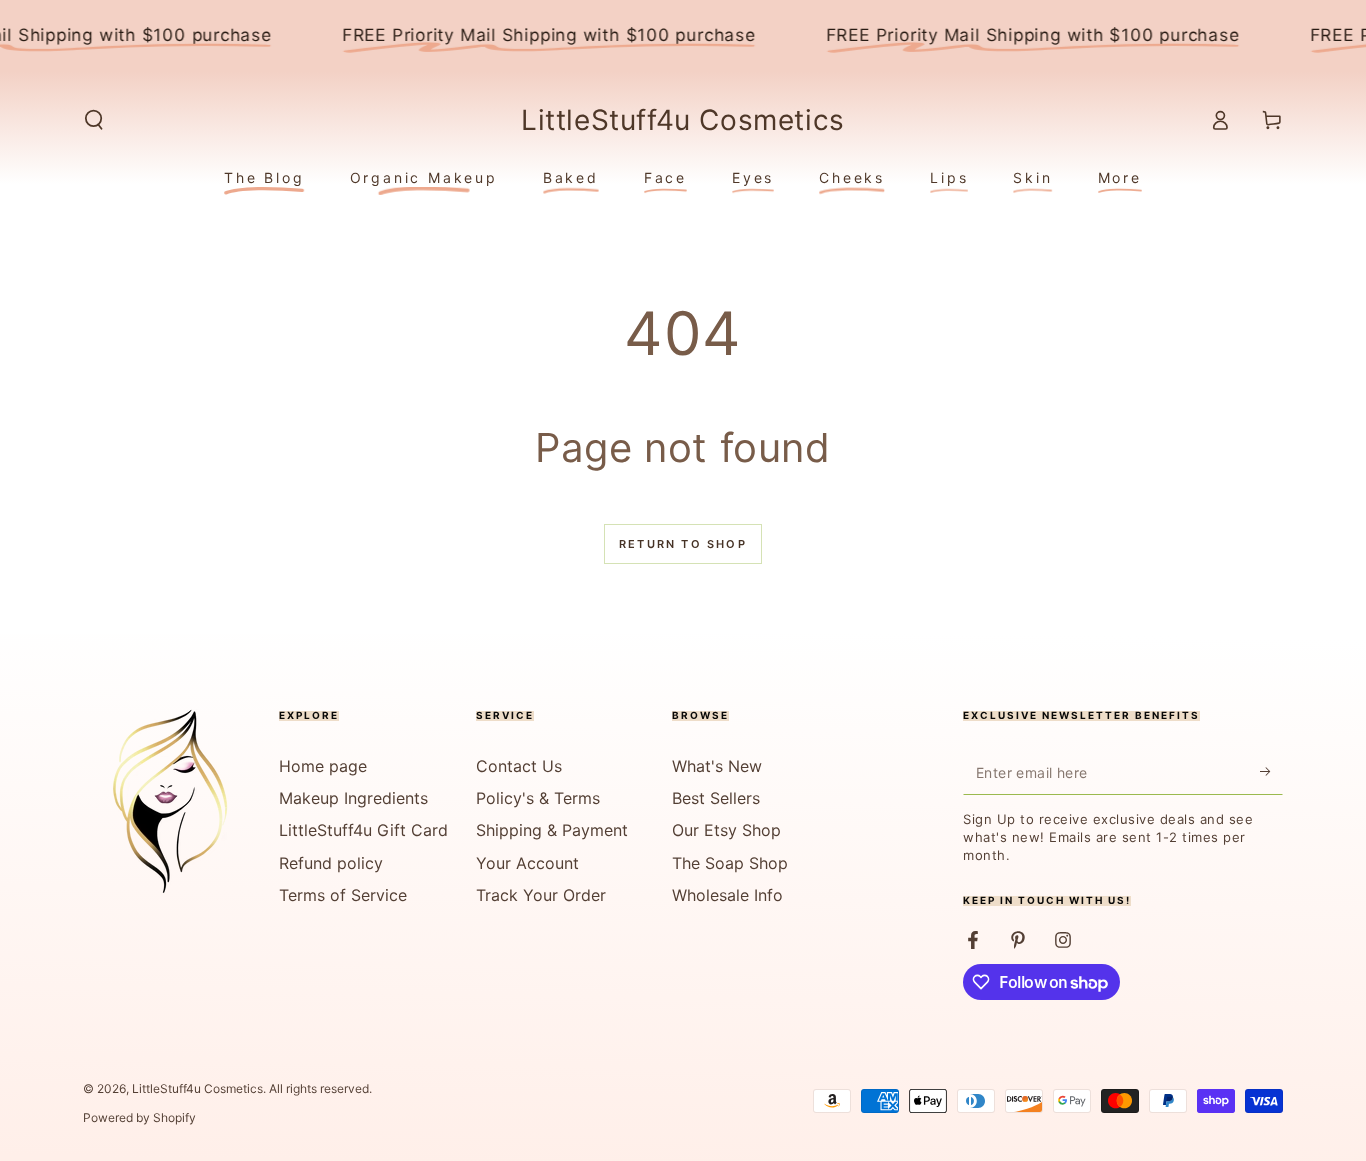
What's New (717, 766)
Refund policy (331, 863)
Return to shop (683, 544)
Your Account (527, 863)
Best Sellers (716, 798)
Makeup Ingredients (353, 798)
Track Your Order (541, 895)
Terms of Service (343, 895)
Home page (323, 766)
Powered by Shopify (139, 1117)
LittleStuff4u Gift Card (363, 830)
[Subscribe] (1271, 772)
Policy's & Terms (538, 798)
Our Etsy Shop (726, 830)
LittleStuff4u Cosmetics (197, 1088)
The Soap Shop (730, 863)
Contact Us (519, 766)
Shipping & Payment (552, 830)
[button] (94, 120)
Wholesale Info (727, 895)
